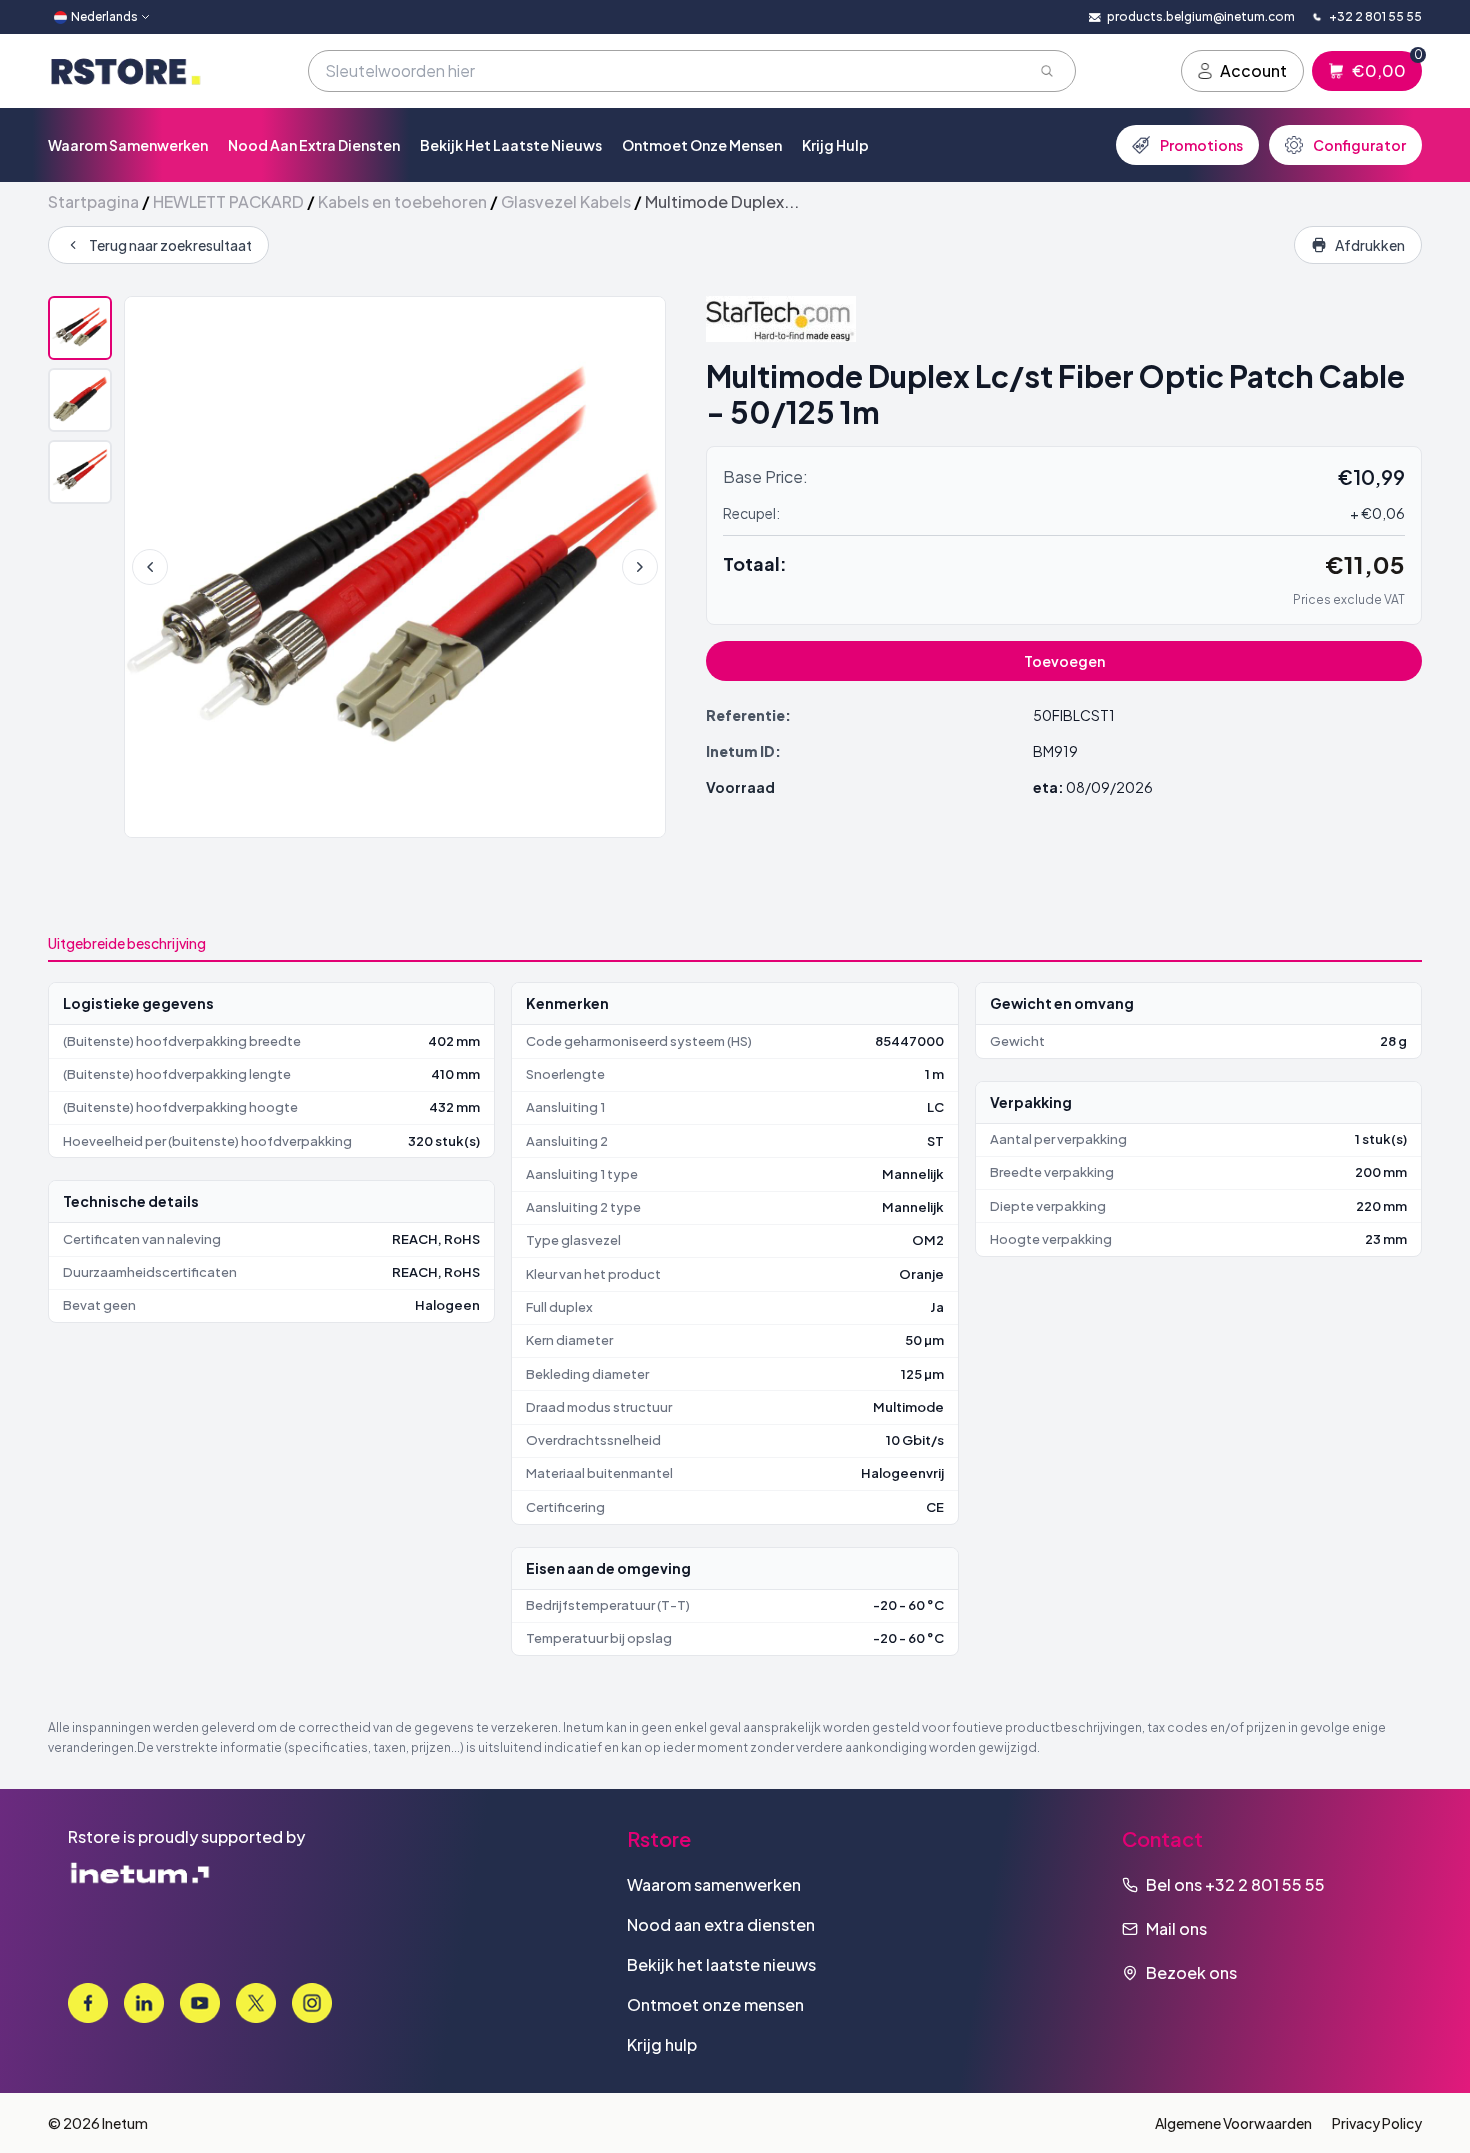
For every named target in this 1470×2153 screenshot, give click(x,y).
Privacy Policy (1377, 2123)
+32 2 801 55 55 (1265, 1884)
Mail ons (1176, 1928)
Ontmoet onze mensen (702, 145)
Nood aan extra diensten (314, 145)
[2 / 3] (80, 400)
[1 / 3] (80, 328)
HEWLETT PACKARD (228, 201)
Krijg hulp (835, 145)
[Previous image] (150, 567)
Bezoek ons (1191, 1972)
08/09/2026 (1109, 787)
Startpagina (93, 201)
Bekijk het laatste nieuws (511, 145)
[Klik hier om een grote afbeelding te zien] (395, 567)
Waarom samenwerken (128, 145)
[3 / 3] (80, 472)
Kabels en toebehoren (402, 201)
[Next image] (640, 567)
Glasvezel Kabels (566, 201)
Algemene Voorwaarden (1233, 2123)
